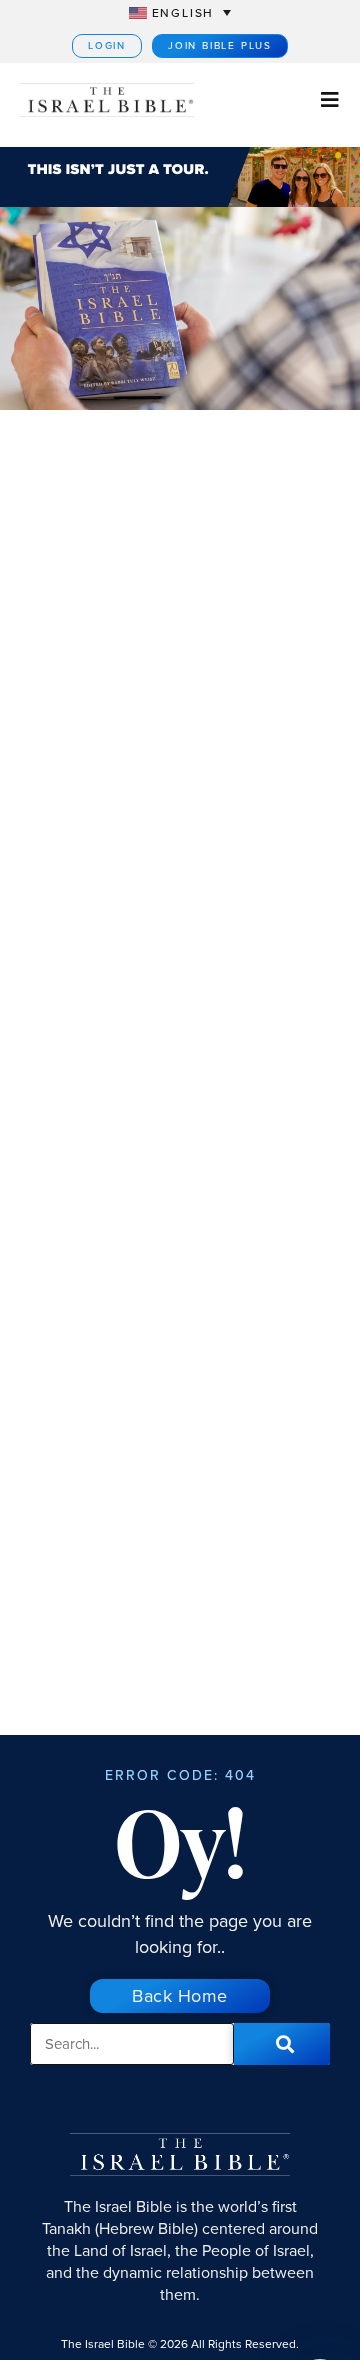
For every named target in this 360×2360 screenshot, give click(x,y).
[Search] (282, 2044)
